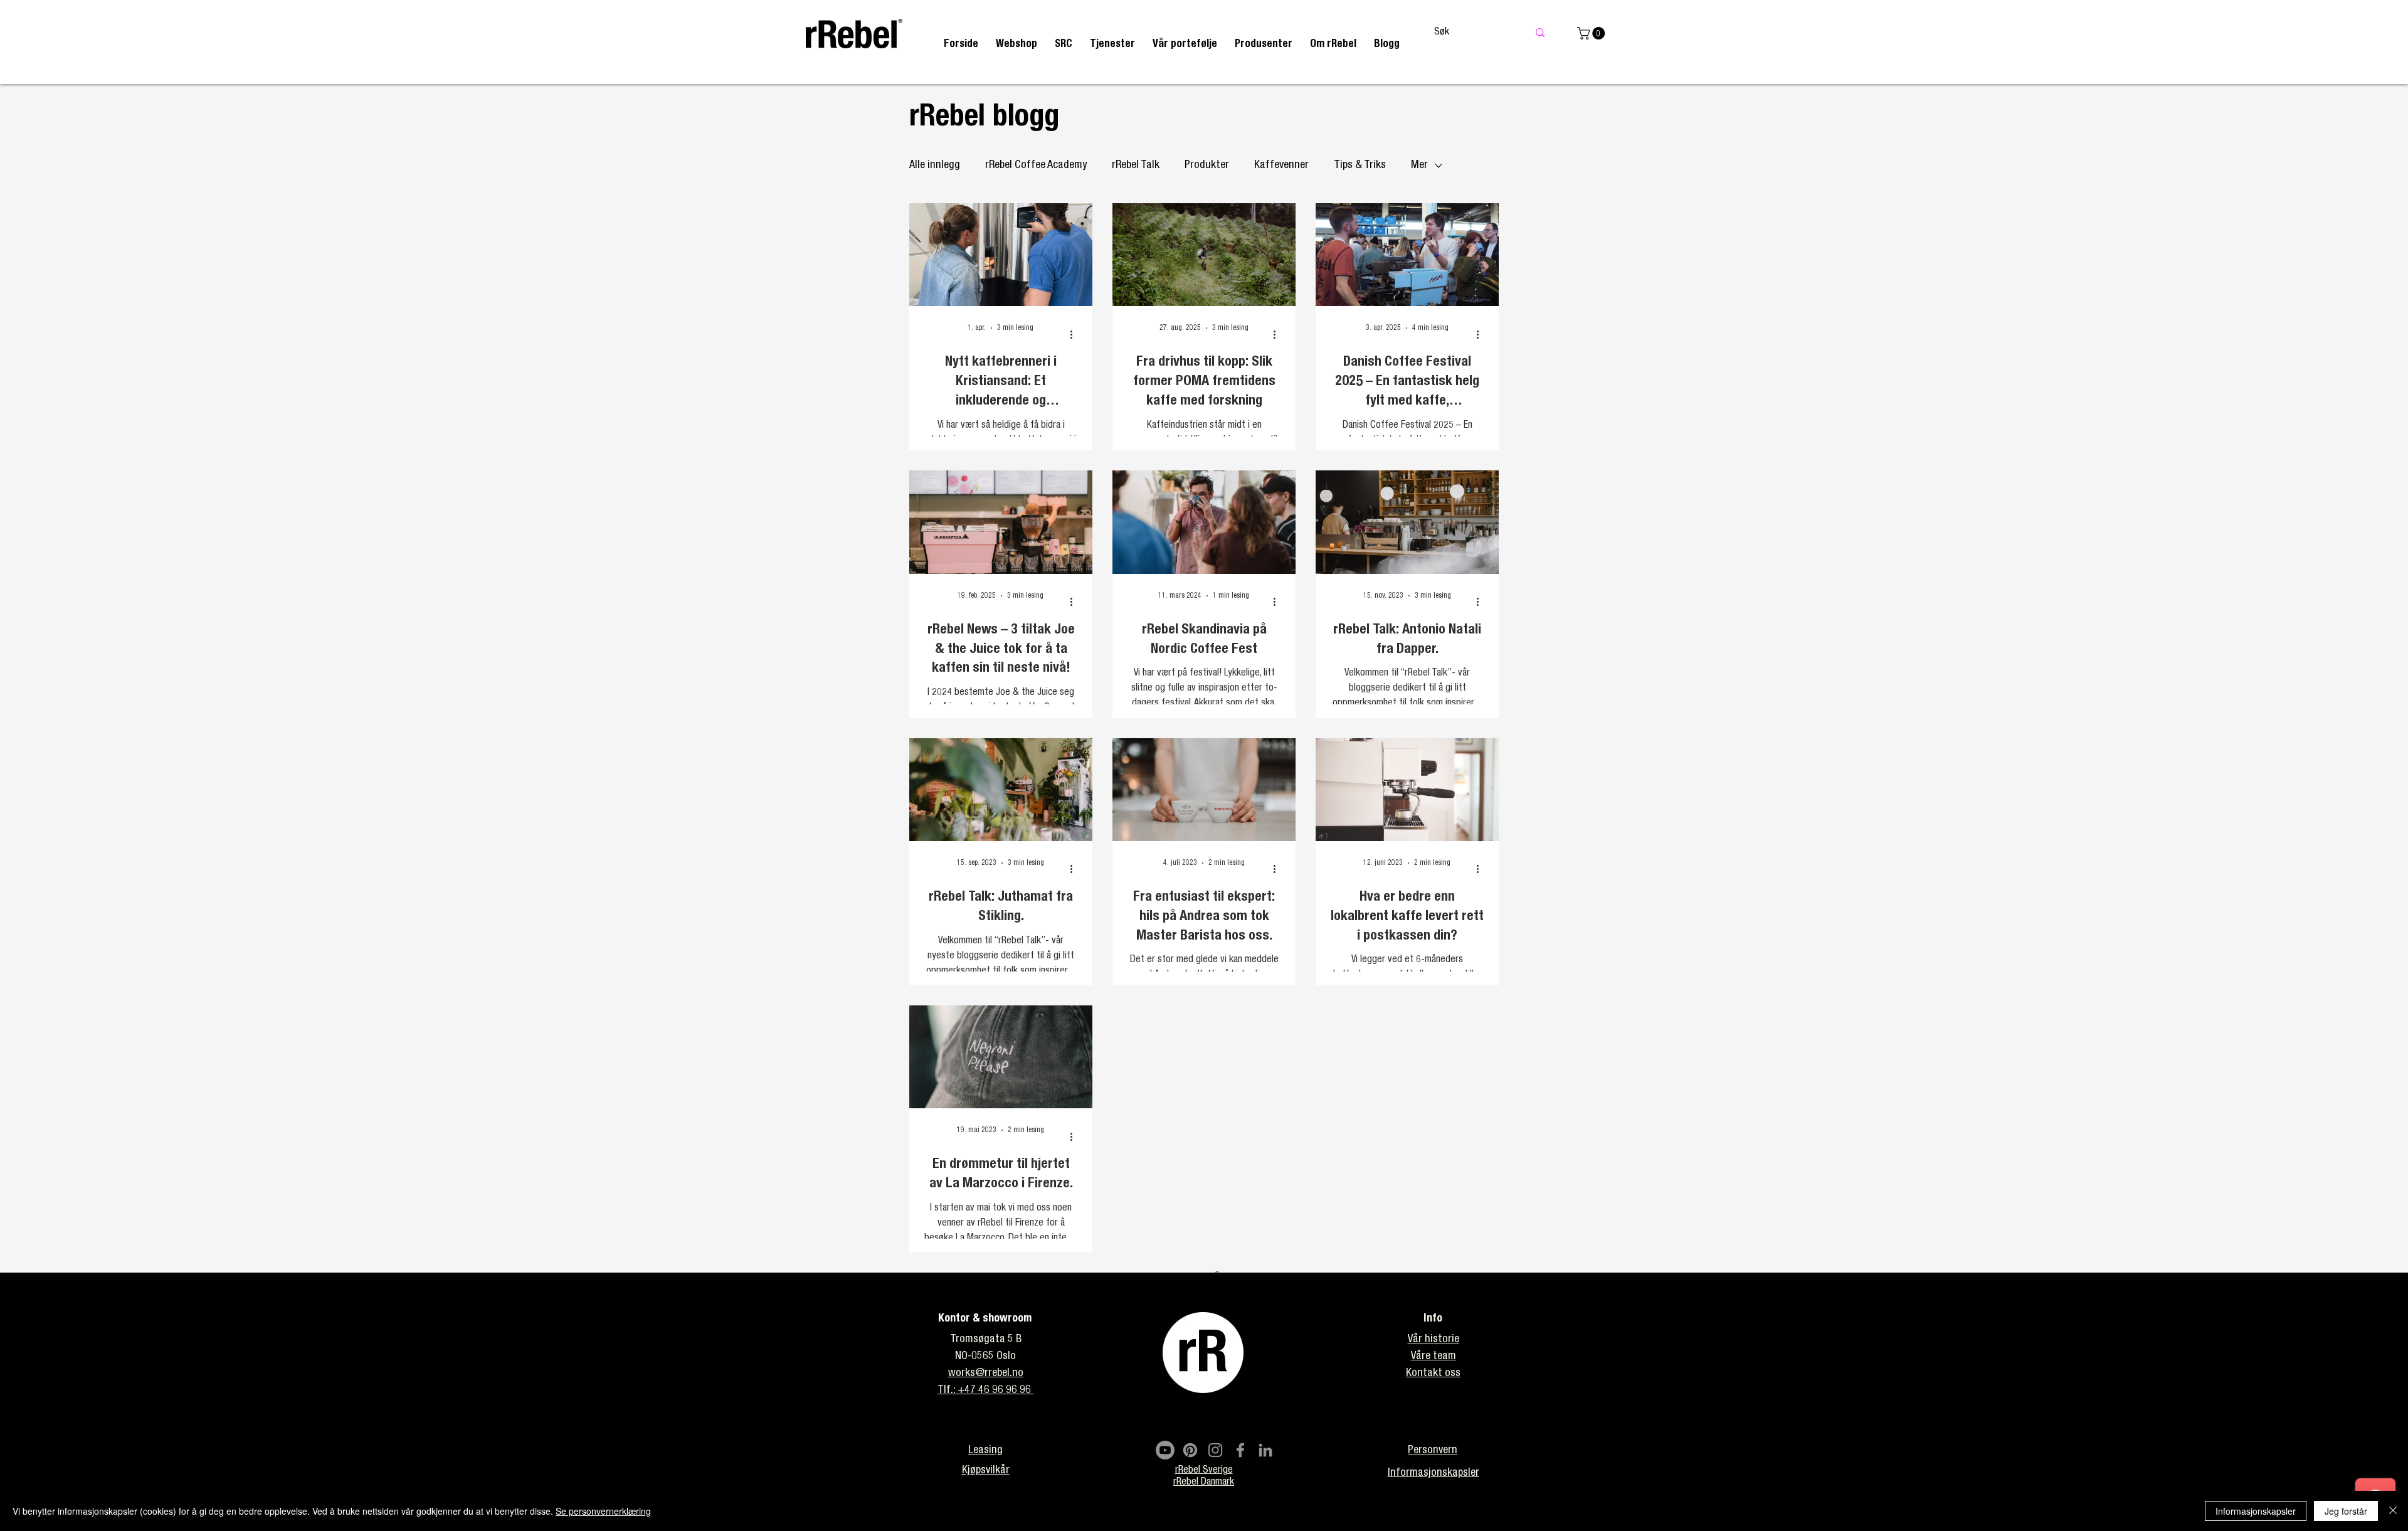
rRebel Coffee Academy (1036, 166)
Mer (1419, 166)
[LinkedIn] (1265, 1450)
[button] (1112, 45)
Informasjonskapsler (2256, 1511)
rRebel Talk (1136, 166)
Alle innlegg (935, 166)
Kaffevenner (1281, 166)
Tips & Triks (1360, 166)
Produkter (1207, 166)
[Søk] (1540, 33)
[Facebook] (1240, 1450)
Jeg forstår (2346, 1511)
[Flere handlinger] (1075, 334)
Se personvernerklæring (603, 1511)
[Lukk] (2393, 1511)
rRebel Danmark (1204, 1483)
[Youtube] (1165, 1450)
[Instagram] (1215, 1450)
